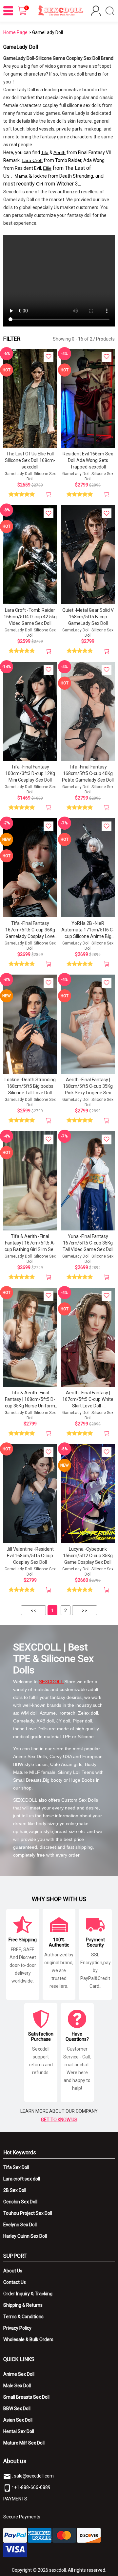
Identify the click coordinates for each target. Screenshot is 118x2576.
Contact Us (15, 2282)
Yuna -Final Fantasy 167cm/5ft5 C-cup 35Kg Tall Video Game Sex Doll (88, 1243)
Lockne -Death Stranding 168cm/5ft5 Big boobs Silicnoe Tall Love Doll (30, 1086)
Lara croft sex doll (22, 2179)
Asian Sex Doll (18, 2420)
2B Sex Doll (15, 2190)
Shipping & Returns (23, 2305)
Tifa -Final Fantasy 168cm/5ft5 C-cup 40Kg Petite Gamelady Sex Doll (88, 773)
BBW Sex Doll (17, 2408)
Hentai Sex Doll (19, 2431)
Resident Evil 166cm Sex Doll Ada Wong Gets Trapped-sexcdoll (88, 460)
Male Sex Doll (17, 2386)
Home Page (15, 32)
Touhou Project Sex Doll (28, 2213)
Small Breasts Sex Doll (26, 2397)
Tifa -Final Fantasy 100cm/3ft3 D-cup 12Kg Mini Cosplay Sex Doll (30, 773)
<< (33, 1611)
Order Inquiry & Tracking (28, 2294)
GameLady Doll (18, 474)
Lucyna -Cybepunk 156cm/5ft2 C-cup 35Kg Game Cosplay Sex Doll (88, 1556)
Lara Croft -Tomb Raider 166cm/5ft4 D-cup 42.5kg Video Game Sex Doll (30, 617)
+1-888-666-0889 (32, 2487)
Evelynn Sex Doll (20, 2225)
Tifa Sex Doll (16, 2167)
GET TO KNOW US (59, 2120)
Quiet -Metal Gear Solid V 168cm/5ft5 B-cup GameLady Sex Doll (88, 617)
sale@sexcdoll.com (34, 2476)
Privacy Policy (17, 2328)
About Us (13, 2271)
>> (85, 1611)
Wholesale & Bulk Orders (28, 2339)
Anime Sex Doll (19, 2374)
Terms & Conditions (23, 2317)
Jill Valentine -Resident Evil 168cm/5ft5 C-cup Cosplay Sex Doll (30, 1556)
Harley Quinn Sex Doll (25, 2236)
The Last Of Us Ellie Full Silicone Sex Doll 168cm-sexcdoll (30, 460)
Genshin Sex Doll (20, 2202)
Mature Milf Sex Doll (24, 2443)
